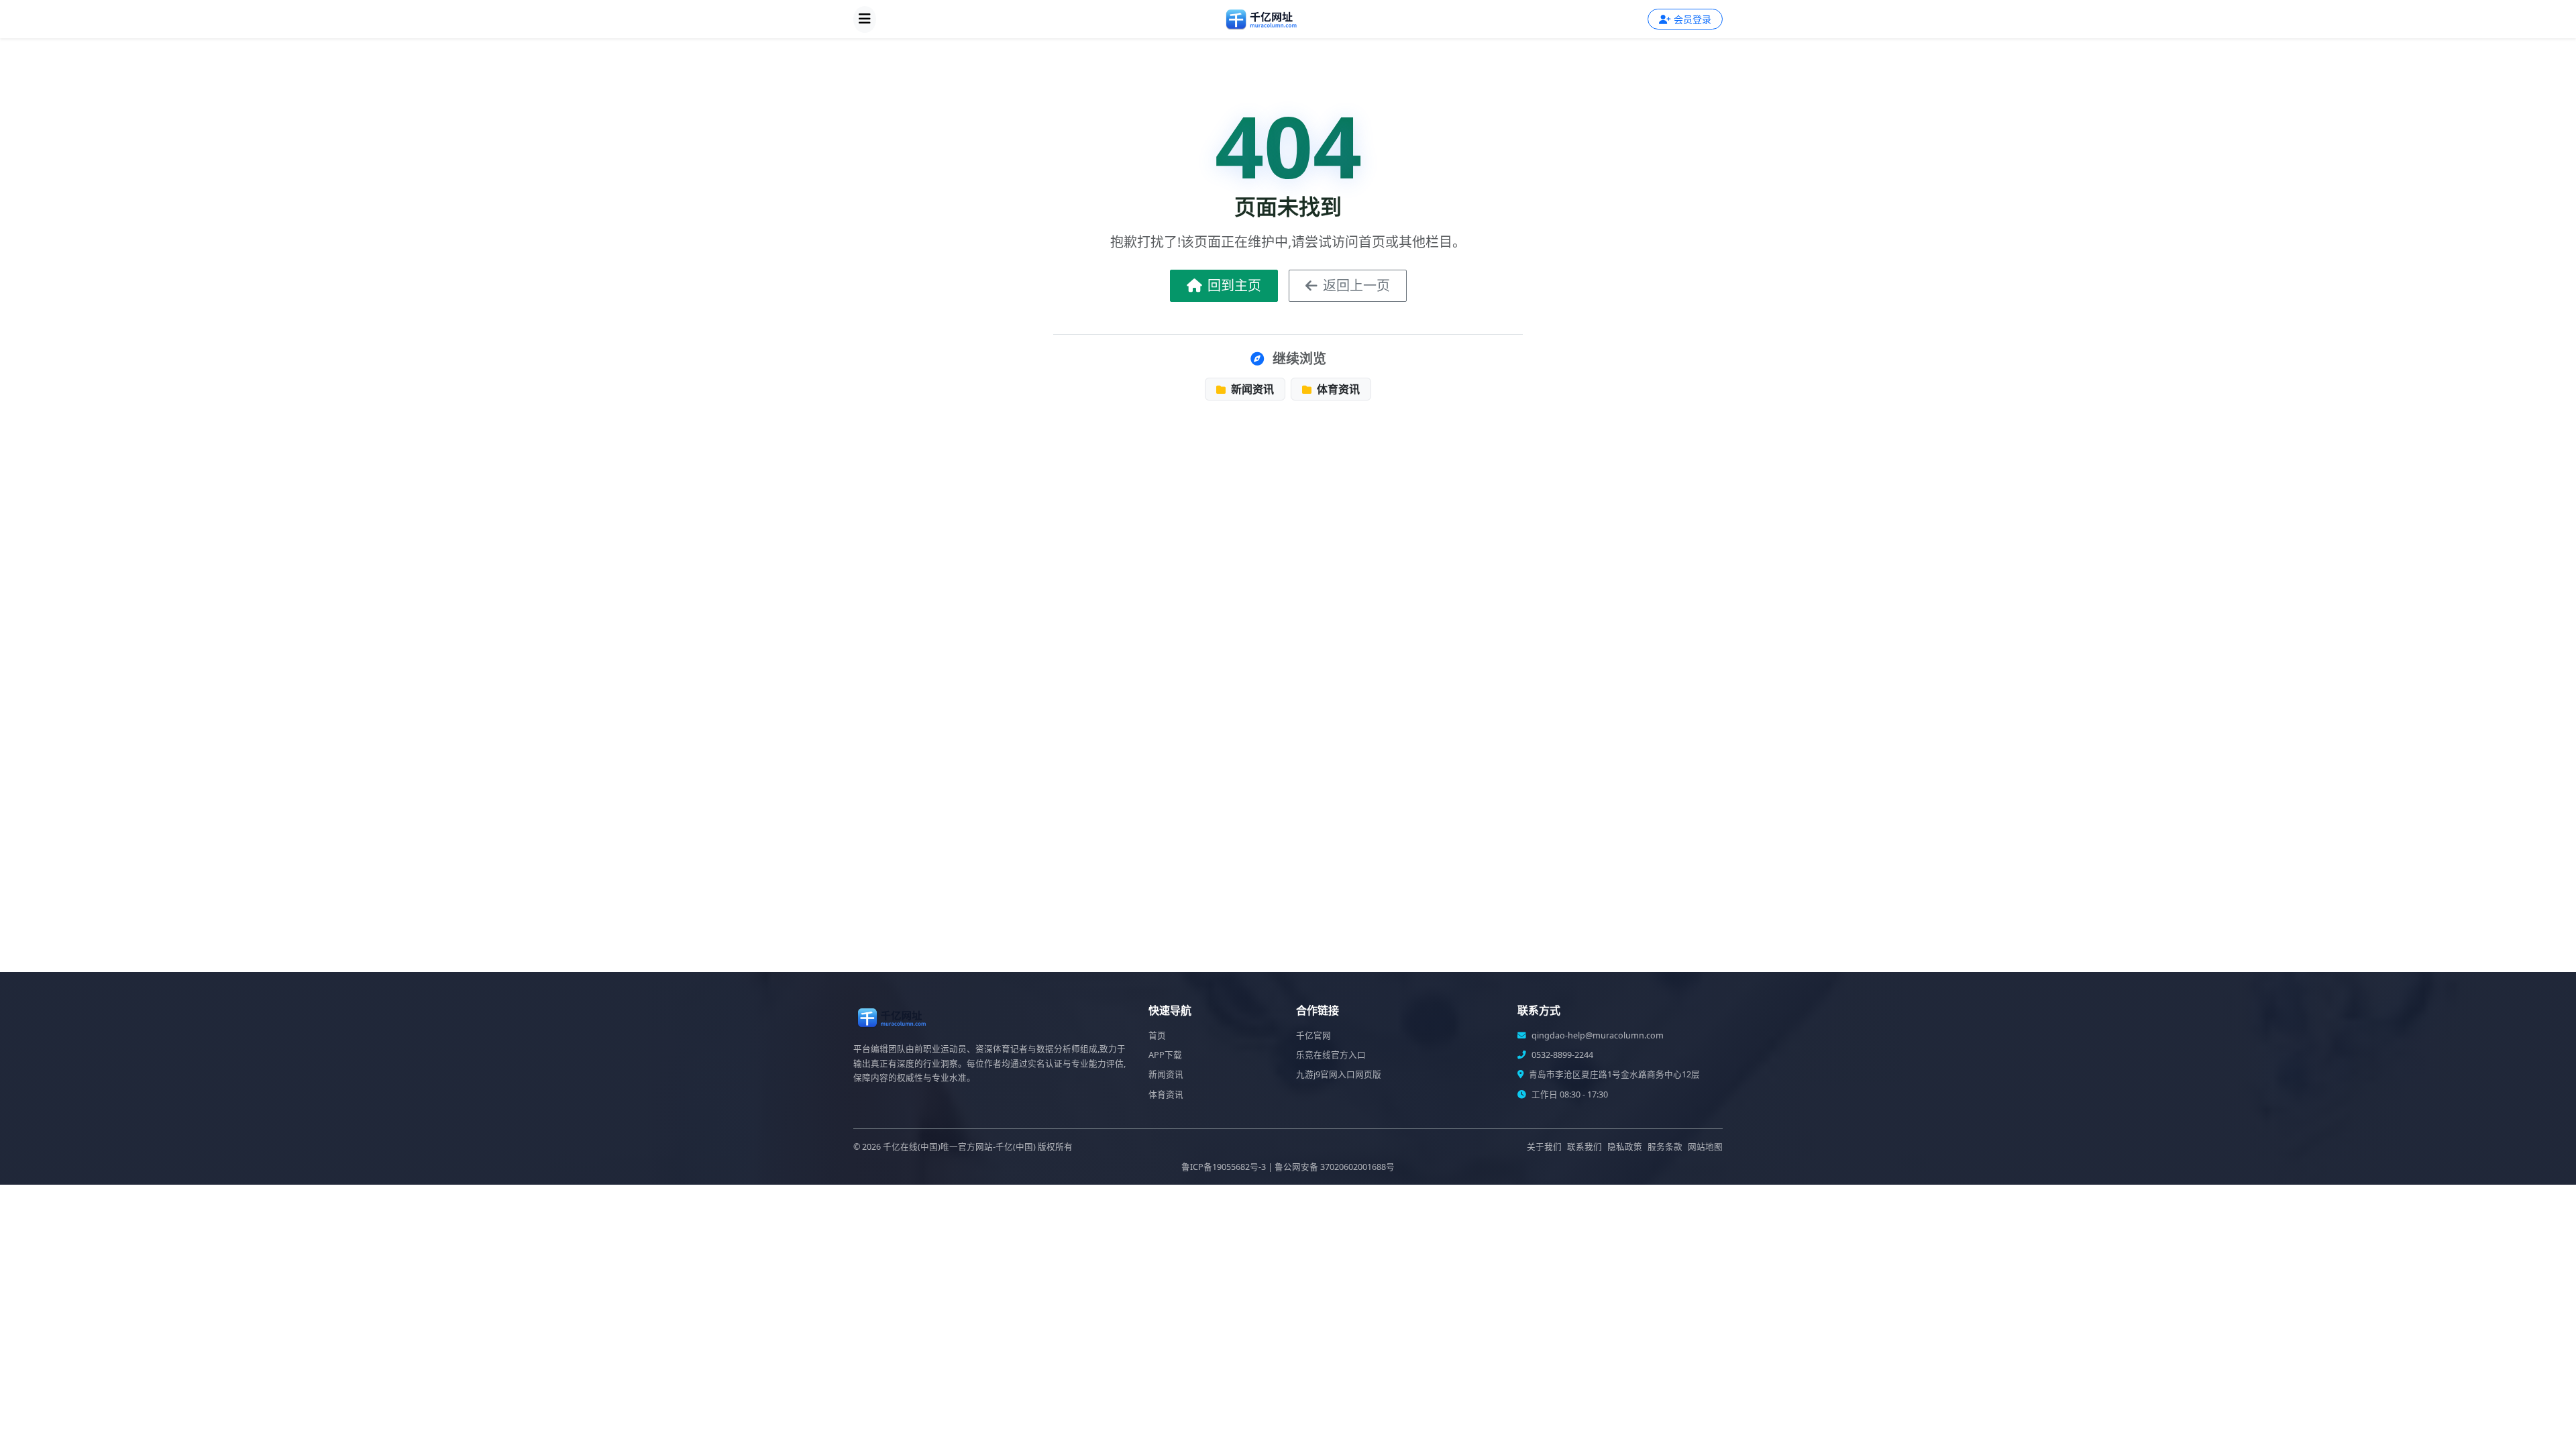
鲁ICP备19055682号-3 (1224, 1167)
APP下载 (1165, 1055)
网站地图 (1705, 1147)
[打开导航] (865, 19)
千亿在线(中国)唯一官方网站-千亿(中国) (959, 1147)
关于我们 (1544, 1147)
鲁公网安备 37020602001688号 (1335, 1167)
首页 (1157, 1035)
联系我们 (1585, 1147)
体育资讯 (1337, 389)
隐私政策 (1625, 1147)
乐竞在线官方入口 (1331, 1055)
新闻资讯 (1251, 389)
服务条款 (1665, 1147)
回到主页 (1234, 285)
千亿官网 (1313, 1035)
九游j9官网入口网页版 (1339, 1074)
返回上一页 (1356, 285)
